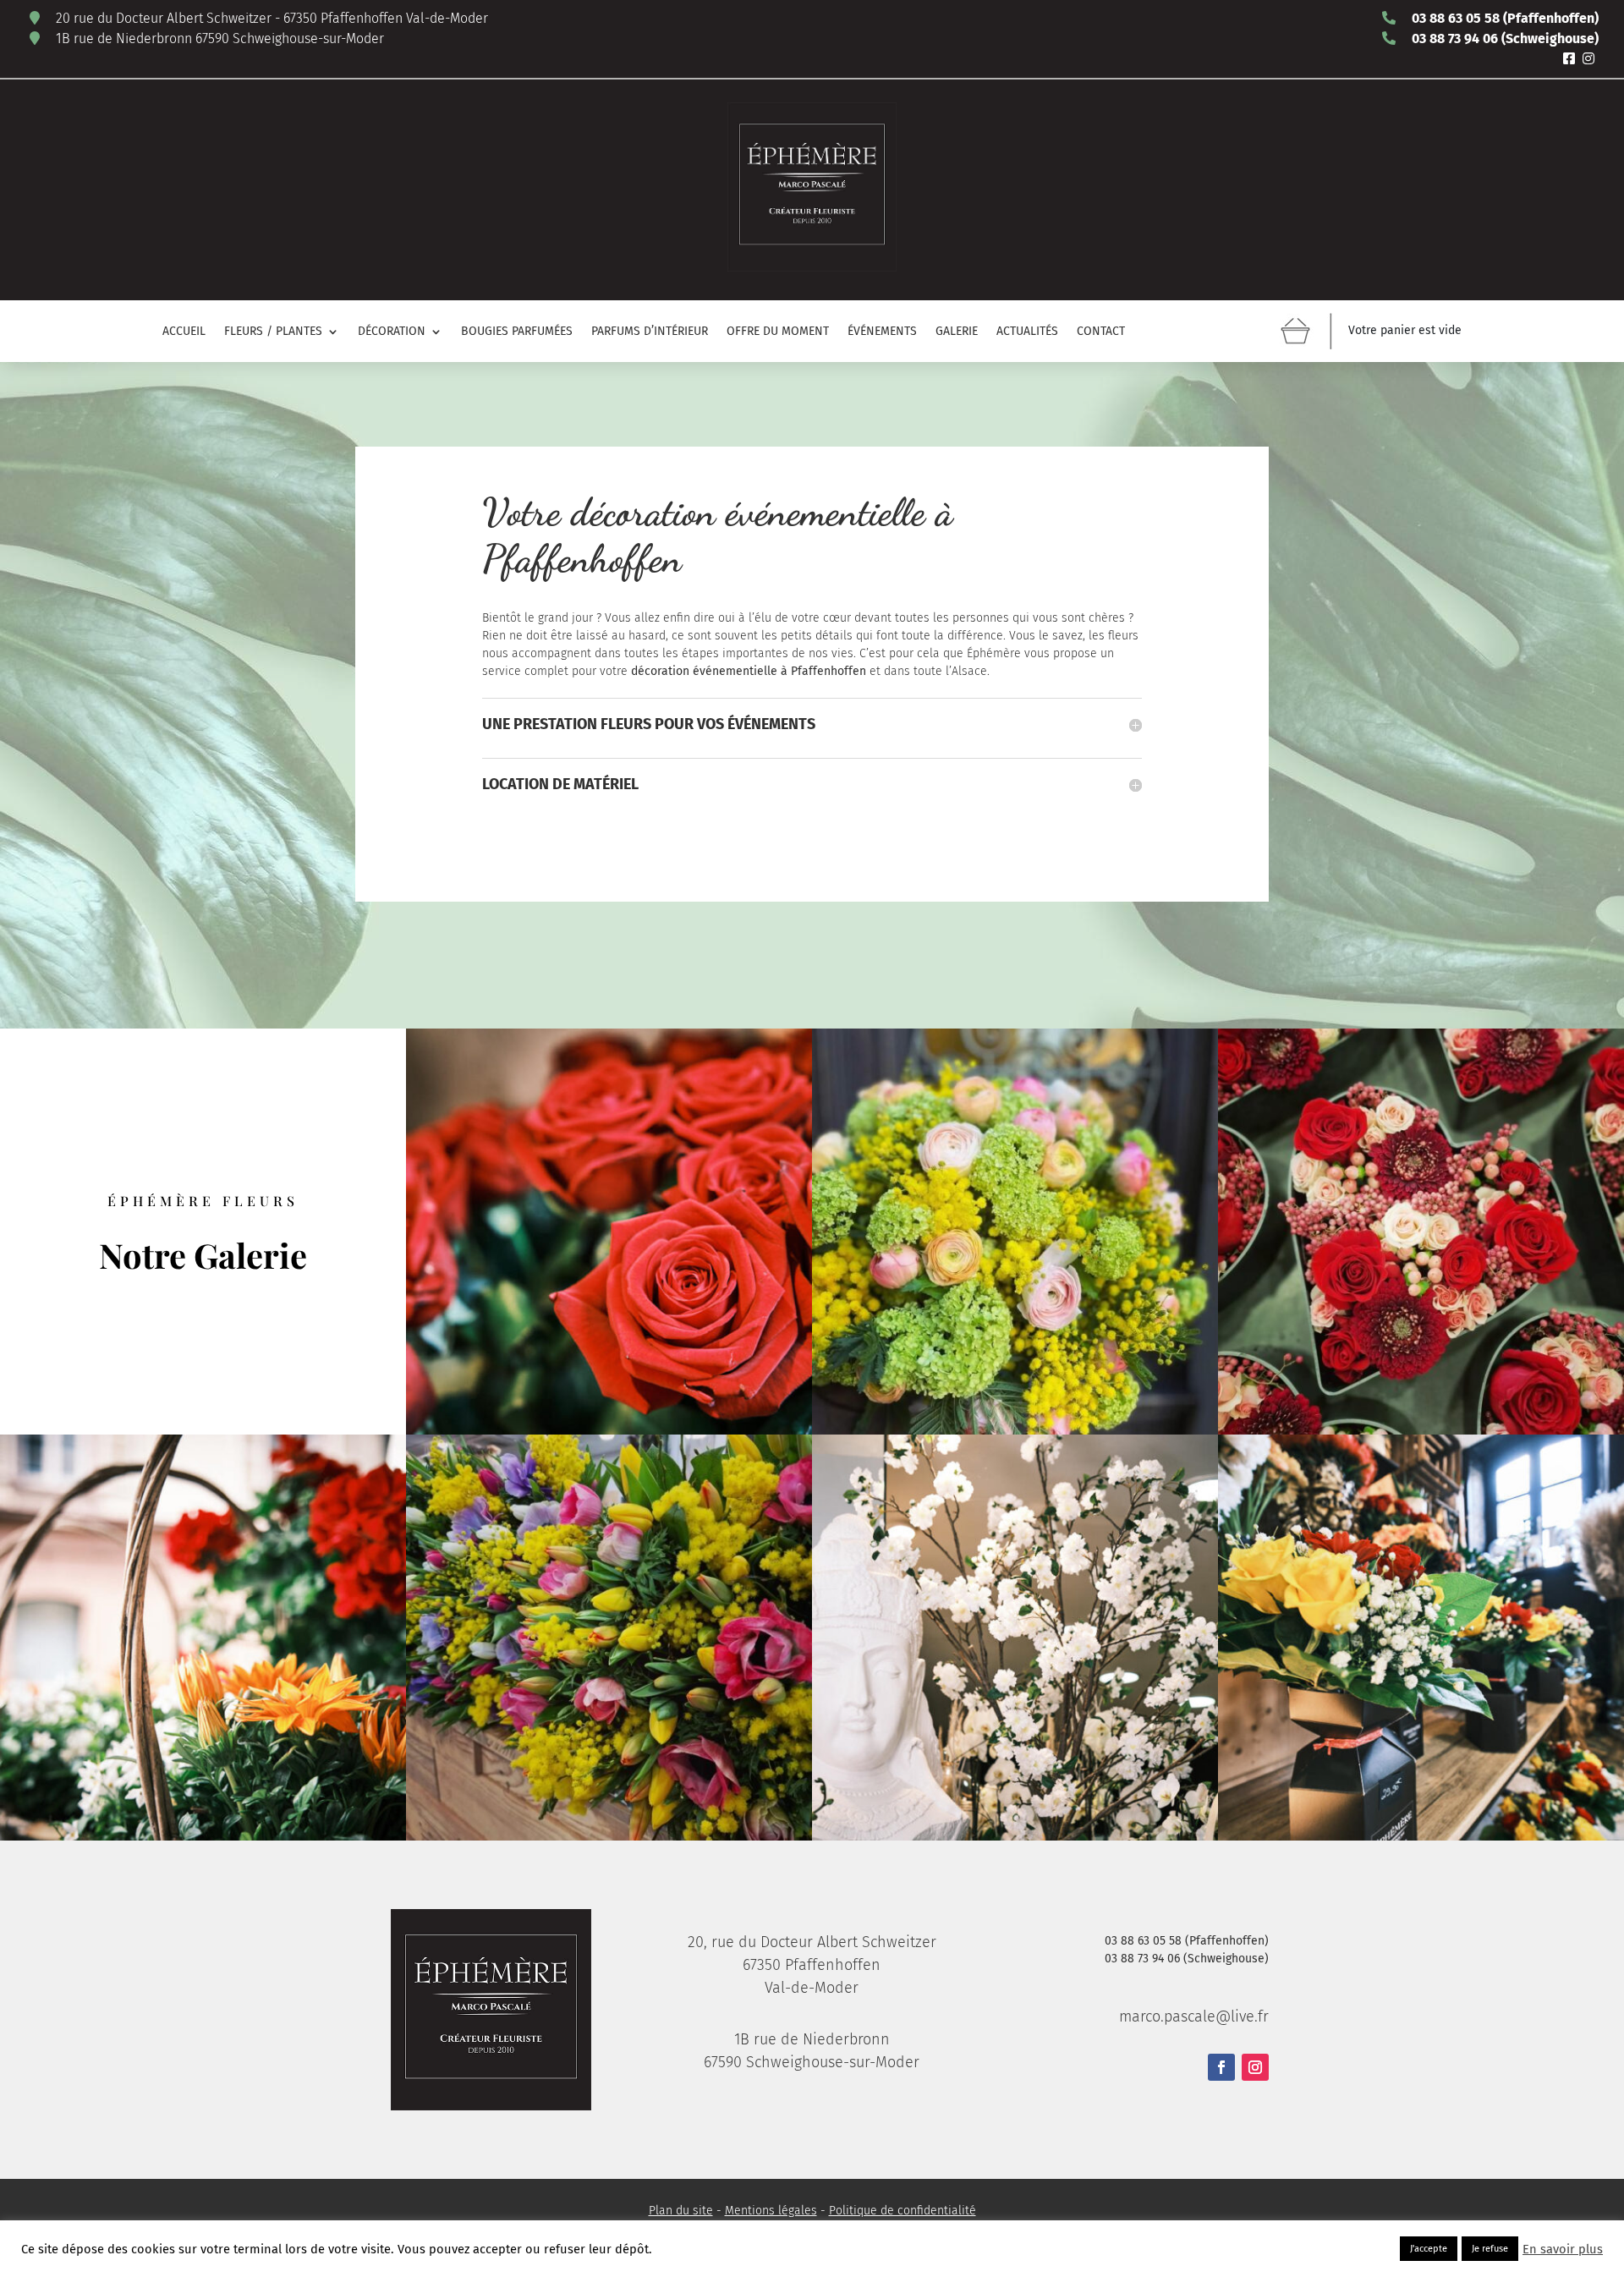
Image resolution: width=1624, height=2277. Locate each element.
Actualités (1027, 332)
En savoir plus (1563, 2249)
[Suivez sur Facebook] (1221, 2067)
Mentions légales (771, 2211)
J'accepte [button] (1429, 2249)
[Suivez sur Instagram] (1255, 2067)
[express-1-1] (1015, 1232)
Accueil (184, 332)
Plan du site (681, 2211)
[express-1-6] (609, 1232)
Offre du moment (778, 332)
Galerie (957, 332)
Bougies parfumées (517, 332)
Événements (882, 332)
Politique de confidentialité (903, 2211)
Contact (1101, 332)
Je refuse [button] (1490, 2249)
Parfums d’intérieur (650, 332)
